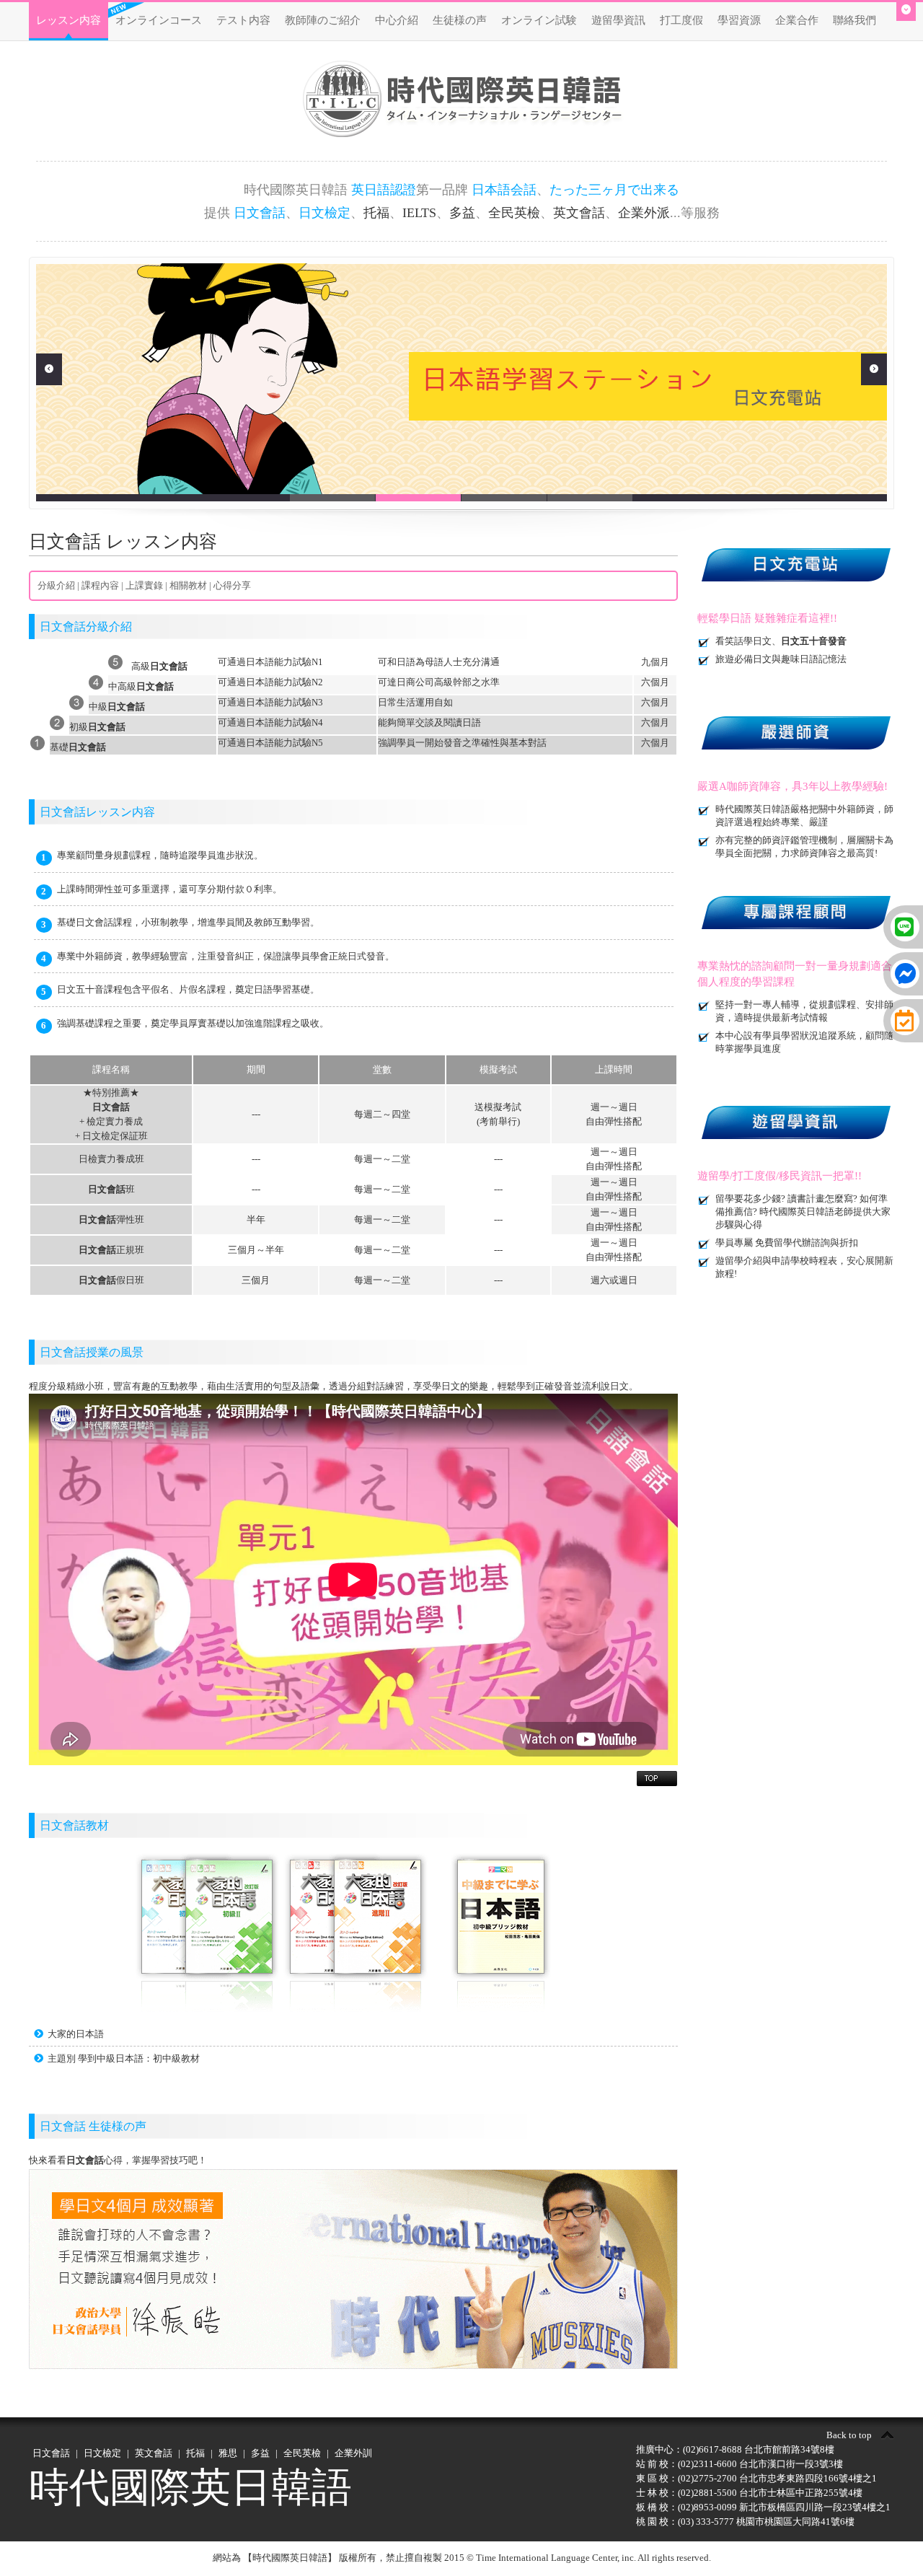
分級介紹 (56, 585)
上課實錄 (144, 585)
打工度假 (681, 20)
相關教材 (188, 585)
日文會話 (51, 2453)
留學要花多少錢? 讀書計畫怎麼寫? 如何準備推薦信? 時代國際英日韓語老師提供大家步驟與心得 (803, 1212)
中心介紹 (397, 20)
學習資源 (739, 20)
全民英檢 (514, 213)
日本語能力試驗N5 (284, 743)
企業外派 (644, 213)
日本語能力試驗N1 (284, 662)
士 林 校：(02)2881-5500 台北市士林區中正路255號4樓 (749, 2493)
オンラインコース (159, 20)
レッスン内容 (69, 20)
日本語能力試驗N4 (284, 722)
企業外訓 (353, 2453)
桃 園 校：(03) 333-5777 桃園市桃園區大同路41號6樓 (745, 2522)
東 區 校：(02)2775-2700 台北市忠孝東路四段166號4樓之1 (756, 2478)
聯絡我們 (854, 20)
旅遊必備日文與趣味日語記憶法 (781, 659)
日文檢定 (102, 2453)
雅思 (228, 2453)
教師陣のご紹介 (323, 20)
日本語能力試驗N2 (284, 682)
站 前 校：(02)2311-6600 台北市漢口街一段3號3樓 (739, 2464)
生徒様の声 (460, 20)
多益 (462, 213)
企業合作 (797, 20)
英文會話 (579, 213)
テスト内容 (243, 20)
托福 (376, 213)
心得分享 (232, 585)
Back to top (849, 2435)
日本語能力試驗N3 (284, 702)
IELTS (419, 213)
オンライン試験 (539, 20)
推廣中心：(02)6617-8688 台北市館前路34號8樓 (735, 2449)
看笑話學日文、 (781, 641)
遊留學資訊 (618, 20)
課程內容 (100, 585)
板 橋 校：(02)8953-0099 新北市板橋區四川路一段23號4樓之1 (763, 2507)
